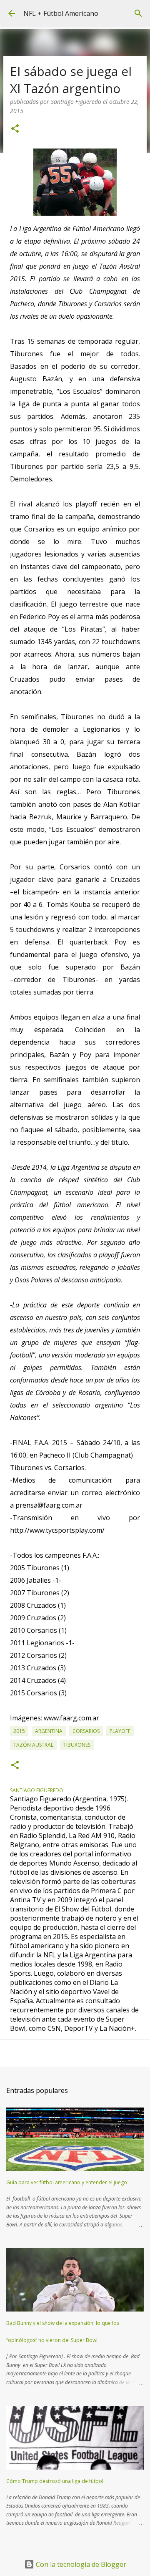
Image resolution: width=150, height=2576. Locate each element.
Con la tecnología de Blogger (80, 2564)
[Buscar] (138, 13)
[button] (15, 129)
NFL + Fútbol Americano (61, 13)
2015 (19, 1731)
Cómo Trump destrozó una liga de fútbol (55, 2481)
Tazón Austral (33, 1745)
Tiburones (77, 1745)
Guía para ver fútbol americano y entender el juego (67, 2182)
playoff (120, 1731)
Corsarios (86, 1731)
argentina (49, 1731)
